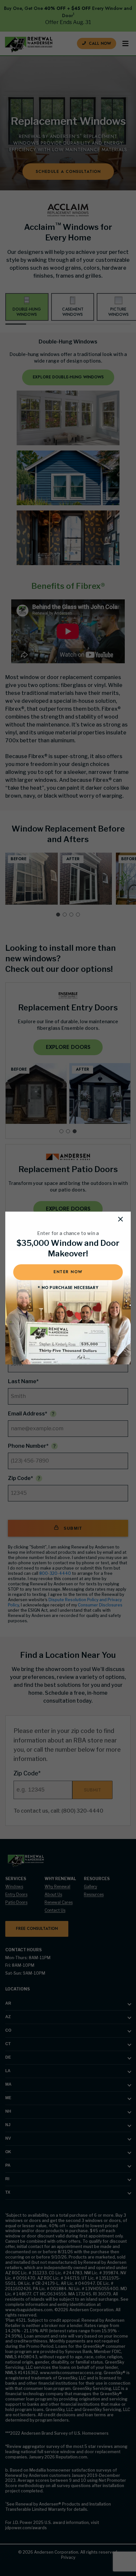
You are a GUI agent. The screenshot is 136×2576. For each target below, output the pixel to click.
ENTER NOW (68, 1272)
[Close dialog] (120, 1219)
